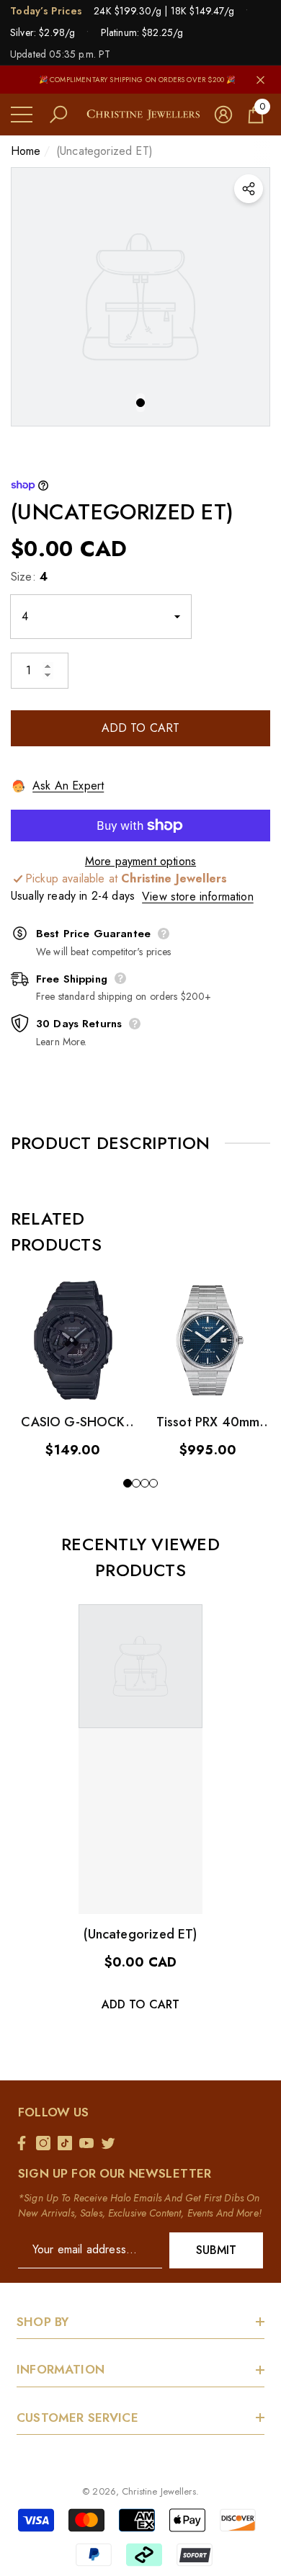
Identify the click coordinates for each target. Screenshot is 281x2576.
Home (26, 151)
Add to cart (141, 728)
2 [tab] (136, 1483)
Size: (29, 577)
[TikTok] (68, 2143)
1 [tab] (140, 403)
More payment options (140, 861)
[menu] (22, 115)
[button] (58, 115)
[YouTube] (90, 2143)
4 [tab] (153, 1483)
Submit (217, 2250)
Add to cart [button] (141, 2004)
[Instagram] (47, 2143)
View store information (198, 896)
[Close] (260, 80)
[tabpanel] (140, 297)
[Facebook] (25, 2143)
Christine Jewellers (159, 2491)
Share (249, 189)
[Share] (249, 189)
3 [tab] (145, 1483)
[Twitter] (112, 2143)
